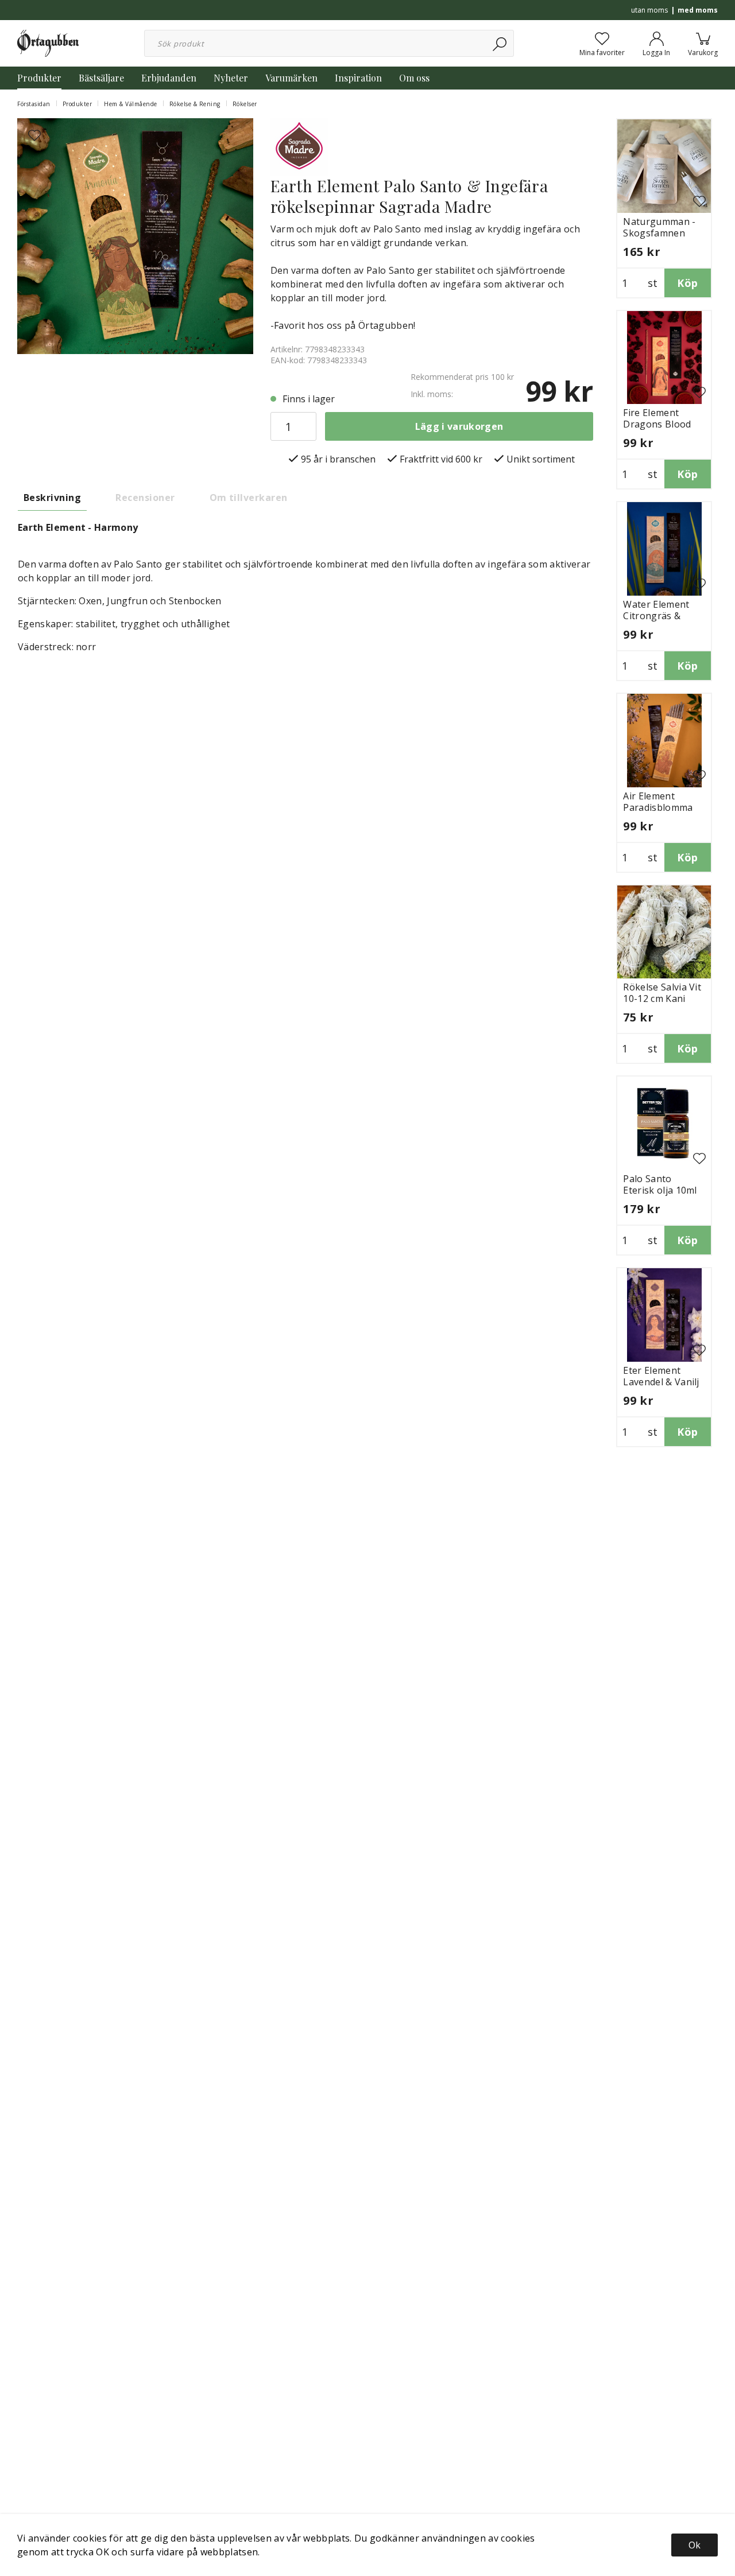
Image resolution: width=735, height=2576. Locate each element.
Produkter (39, 78)
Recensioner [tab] (145, 498)
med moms (698, 10)
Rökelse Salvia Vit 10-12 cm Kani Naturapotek (662, 998)
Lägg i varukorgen (459, 426)
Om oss (414, 78)
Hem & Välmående (131, 104)
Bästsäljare (101, 78)
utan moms (649, 10)
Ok (695, 2545)
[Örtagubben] (48, 42)
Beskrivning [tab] (52, 498)
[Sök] (500, 43)
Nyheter (231, 78)
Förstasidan (34, 104)
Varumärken (291, 78)
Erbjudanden (169, 78)
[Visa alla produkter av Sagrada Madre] (299, 146)
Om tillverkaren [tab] (249, 498)
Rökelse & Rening (195, 104)
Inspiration (358, 78)
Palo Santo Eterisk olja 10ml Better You (660, 1190)
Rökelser (245, 104)
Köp (687, 283)
